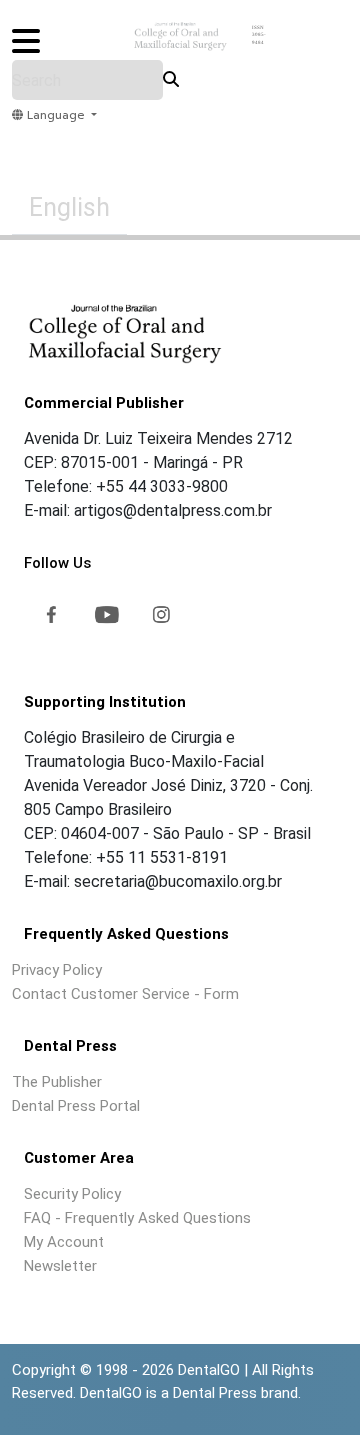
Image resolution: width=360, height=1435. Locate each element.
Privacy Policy (57, 970)
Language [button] (55, 115)
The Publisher (57, 1082)
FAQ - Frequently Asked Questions (137, 1218)
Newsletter (60, 1266)
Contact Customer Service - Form (125, 994)
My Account (64, 1242)
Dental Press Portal (76, 1106)
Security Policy (72, 1194)
